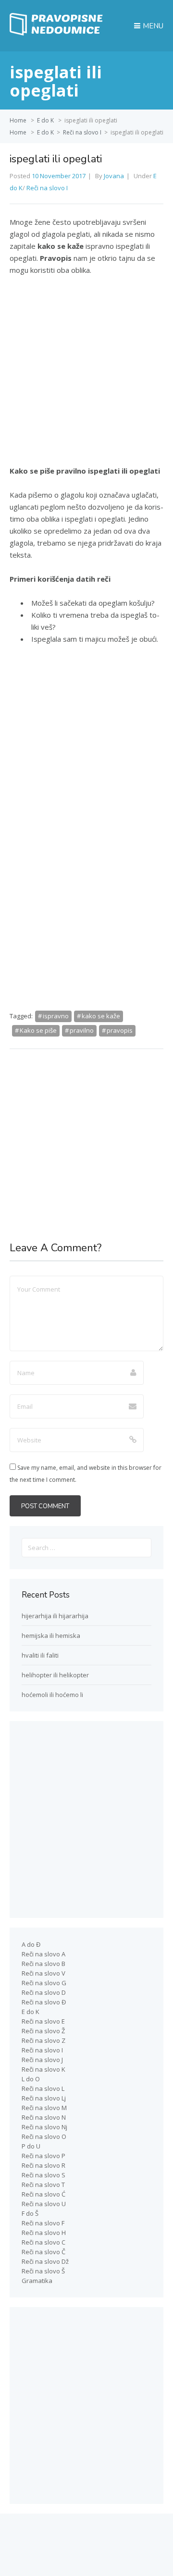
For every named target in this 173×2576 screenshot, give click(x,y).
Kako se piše (38, 1030)
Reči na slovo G (44, 1983)
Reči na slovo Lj (44, 2098)
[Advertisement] (86, 375)
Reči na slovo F (43, 2223)
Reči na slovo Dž (45, 2261)
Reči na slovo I (82, 132)
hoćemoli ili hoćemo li (52, 1695)
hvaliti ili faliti (40, 1655)
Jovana (114, 176)
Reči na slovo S (43, 2175)
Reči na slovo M (44, 2108)
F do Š (30, 2213)
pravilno (82, 1030)
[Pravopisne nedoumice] (58, 33)
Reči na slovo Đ (44, 2002)
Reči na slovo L (43, 2088)
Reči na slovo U (44, 2204)
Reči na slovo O (44, 2136)
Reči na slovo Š (43, 2271)
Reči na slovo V (43, 1973)
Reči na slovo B (43, 1964)
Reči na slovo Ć (43, 2194)
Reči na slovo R (43, 2165)
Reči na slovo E (43, 2021)
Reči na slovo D (44, 1992)
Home (18, 120)
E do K (45, 120)
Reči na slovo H (44, 2233)
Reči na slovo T (43, 2185)
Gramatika (37, 2281)
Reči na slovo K (43, 2069)
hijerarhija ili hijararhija (55, 1616)
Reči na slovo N (44, 2117)
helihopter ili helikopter (55, 1675)
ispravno (56, 1016)
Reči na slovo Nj (44, 2127)
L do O (31, 2079)
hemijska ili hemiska (51, 1636)
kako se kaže (101, 1016)
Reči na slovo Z (43, 2040)
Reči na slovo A (43, 1954)
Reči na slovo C (43, 2242)
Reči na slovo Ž (43, 2031)
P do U (31, 2146)
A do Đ (31, 1944)
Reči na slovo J (42, 2060)
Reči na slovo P (43, 2156)
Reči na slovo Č (43, 2252)
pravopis (120, 1030)
